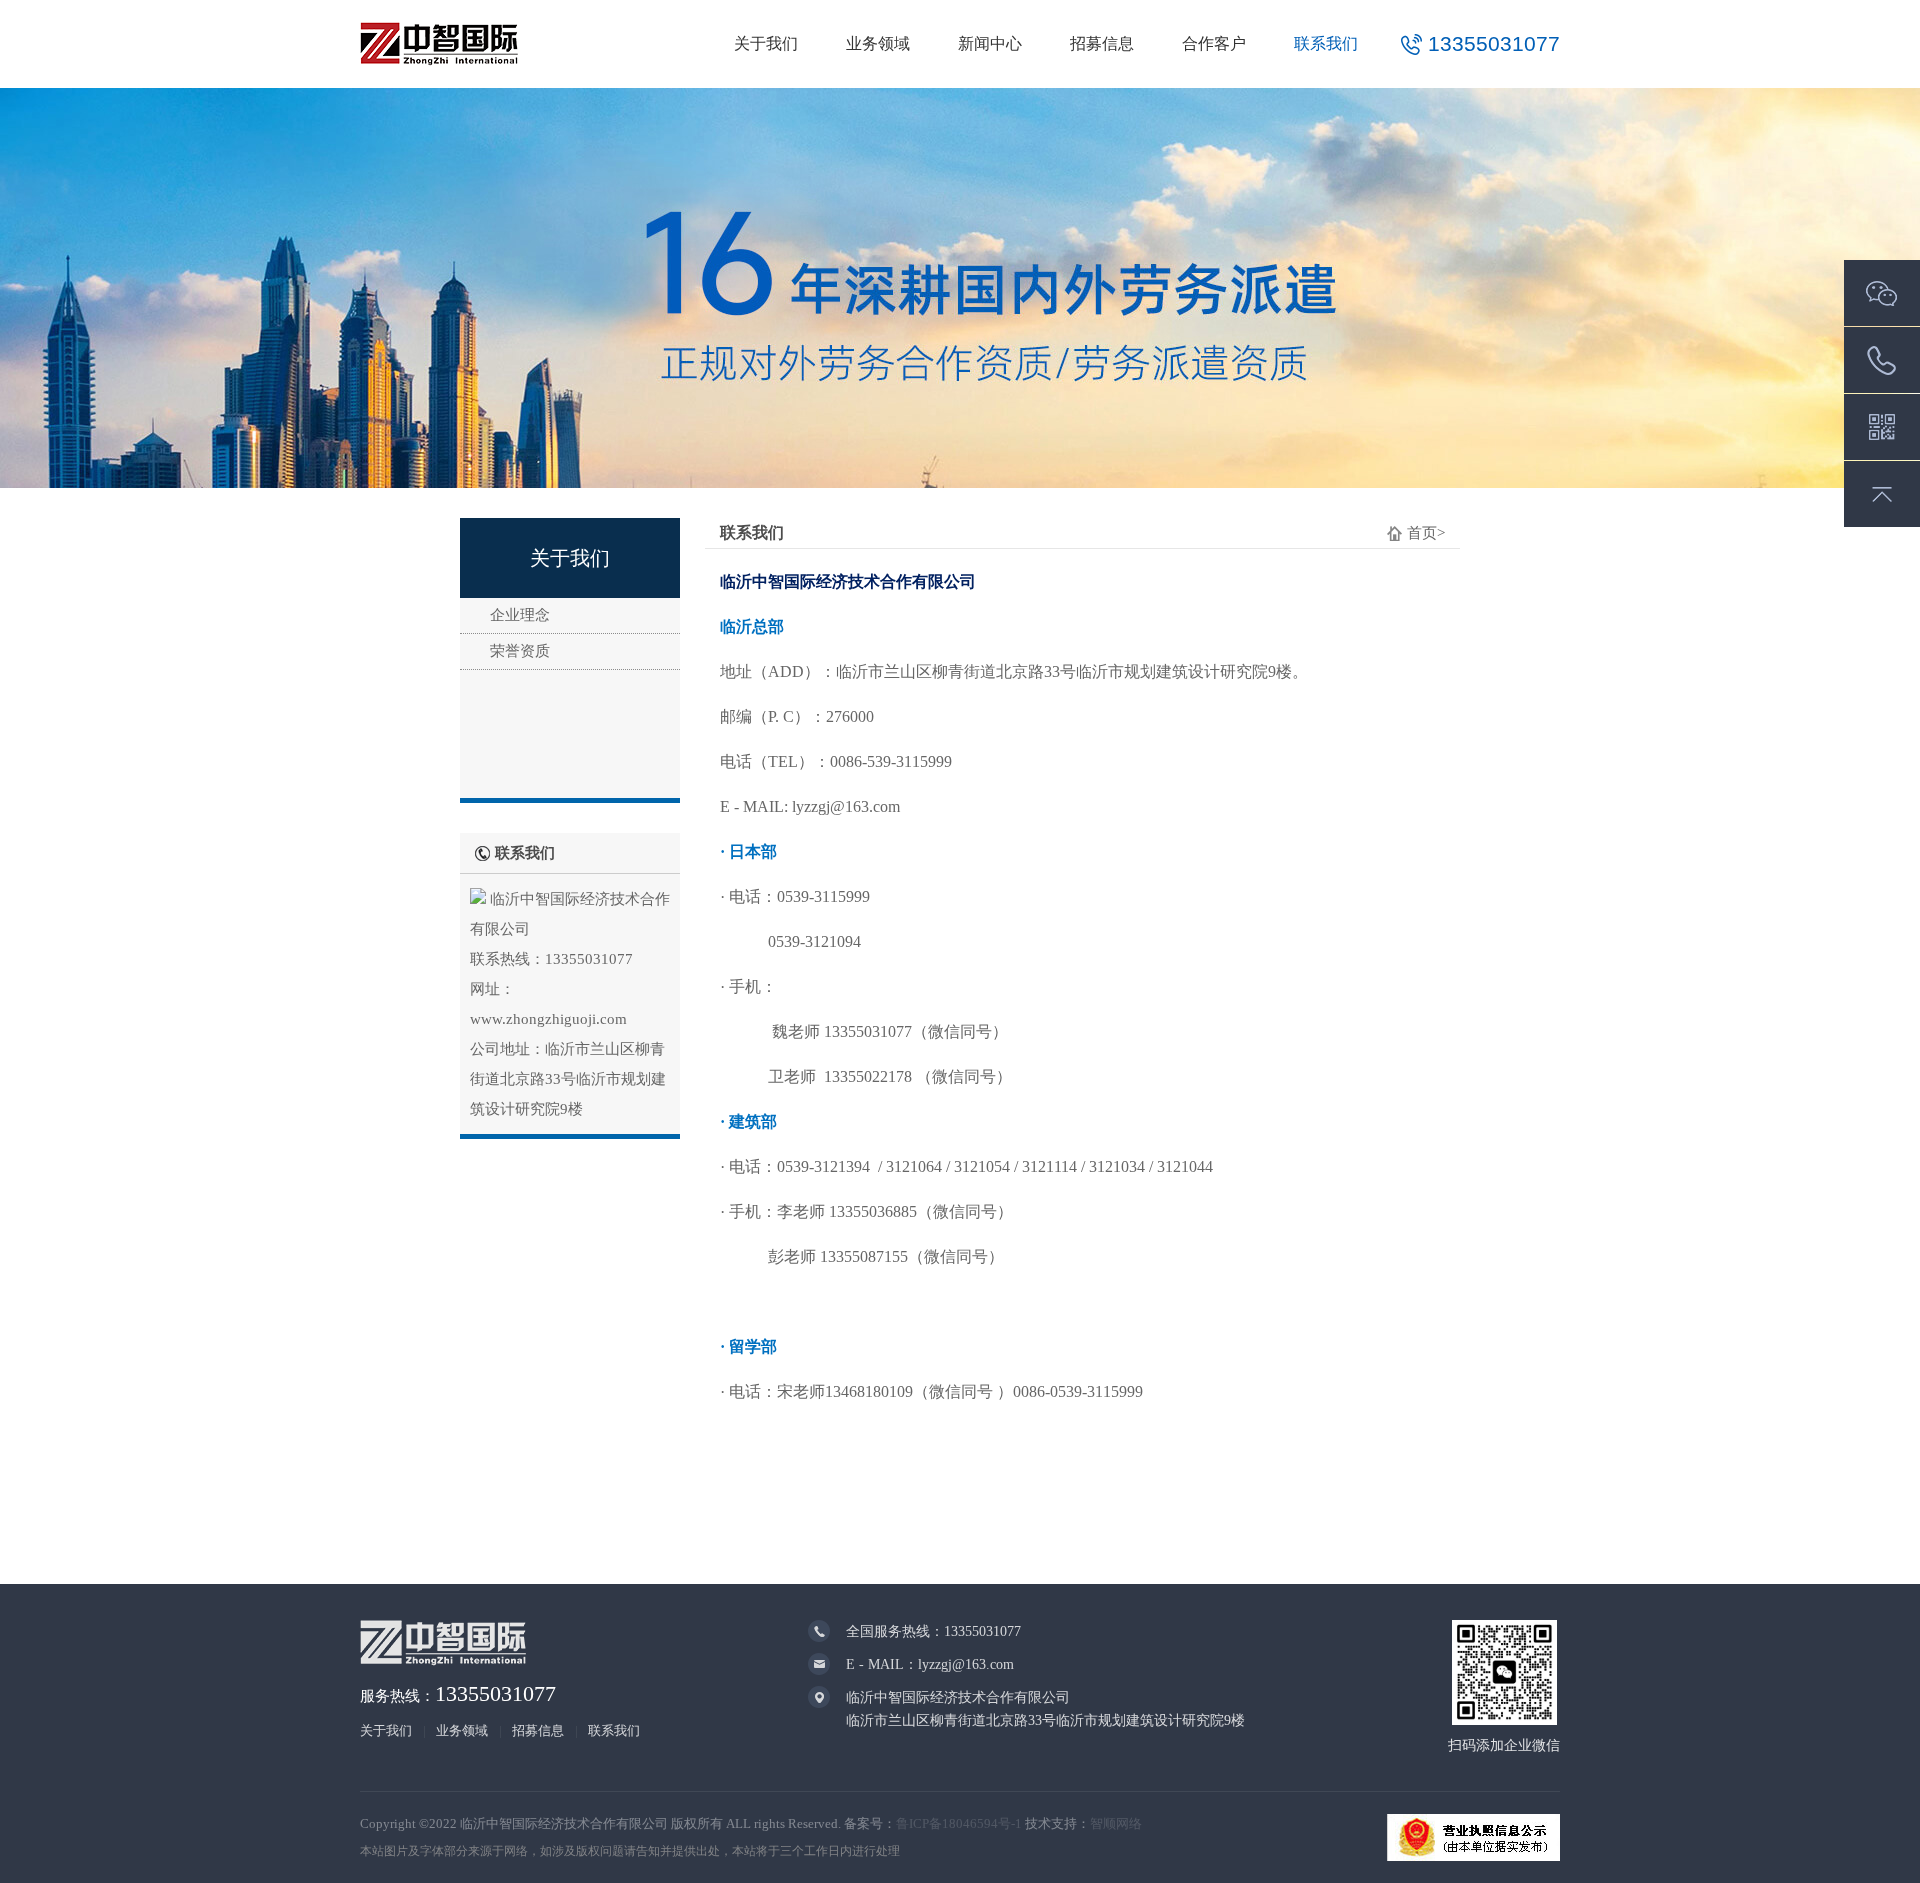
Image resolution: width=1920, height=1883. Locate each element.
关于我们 (766, 43)
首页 (1422, 533)
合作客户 (1214, 43)
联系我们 (1326, 43)
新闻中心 (990, 43)
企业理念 (520, 615)
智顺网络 (1116, 1823)
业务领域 (878, 43)
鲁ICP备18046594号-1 (959, 1823)
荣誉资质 (520, 651)
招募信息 (1102, 43)
